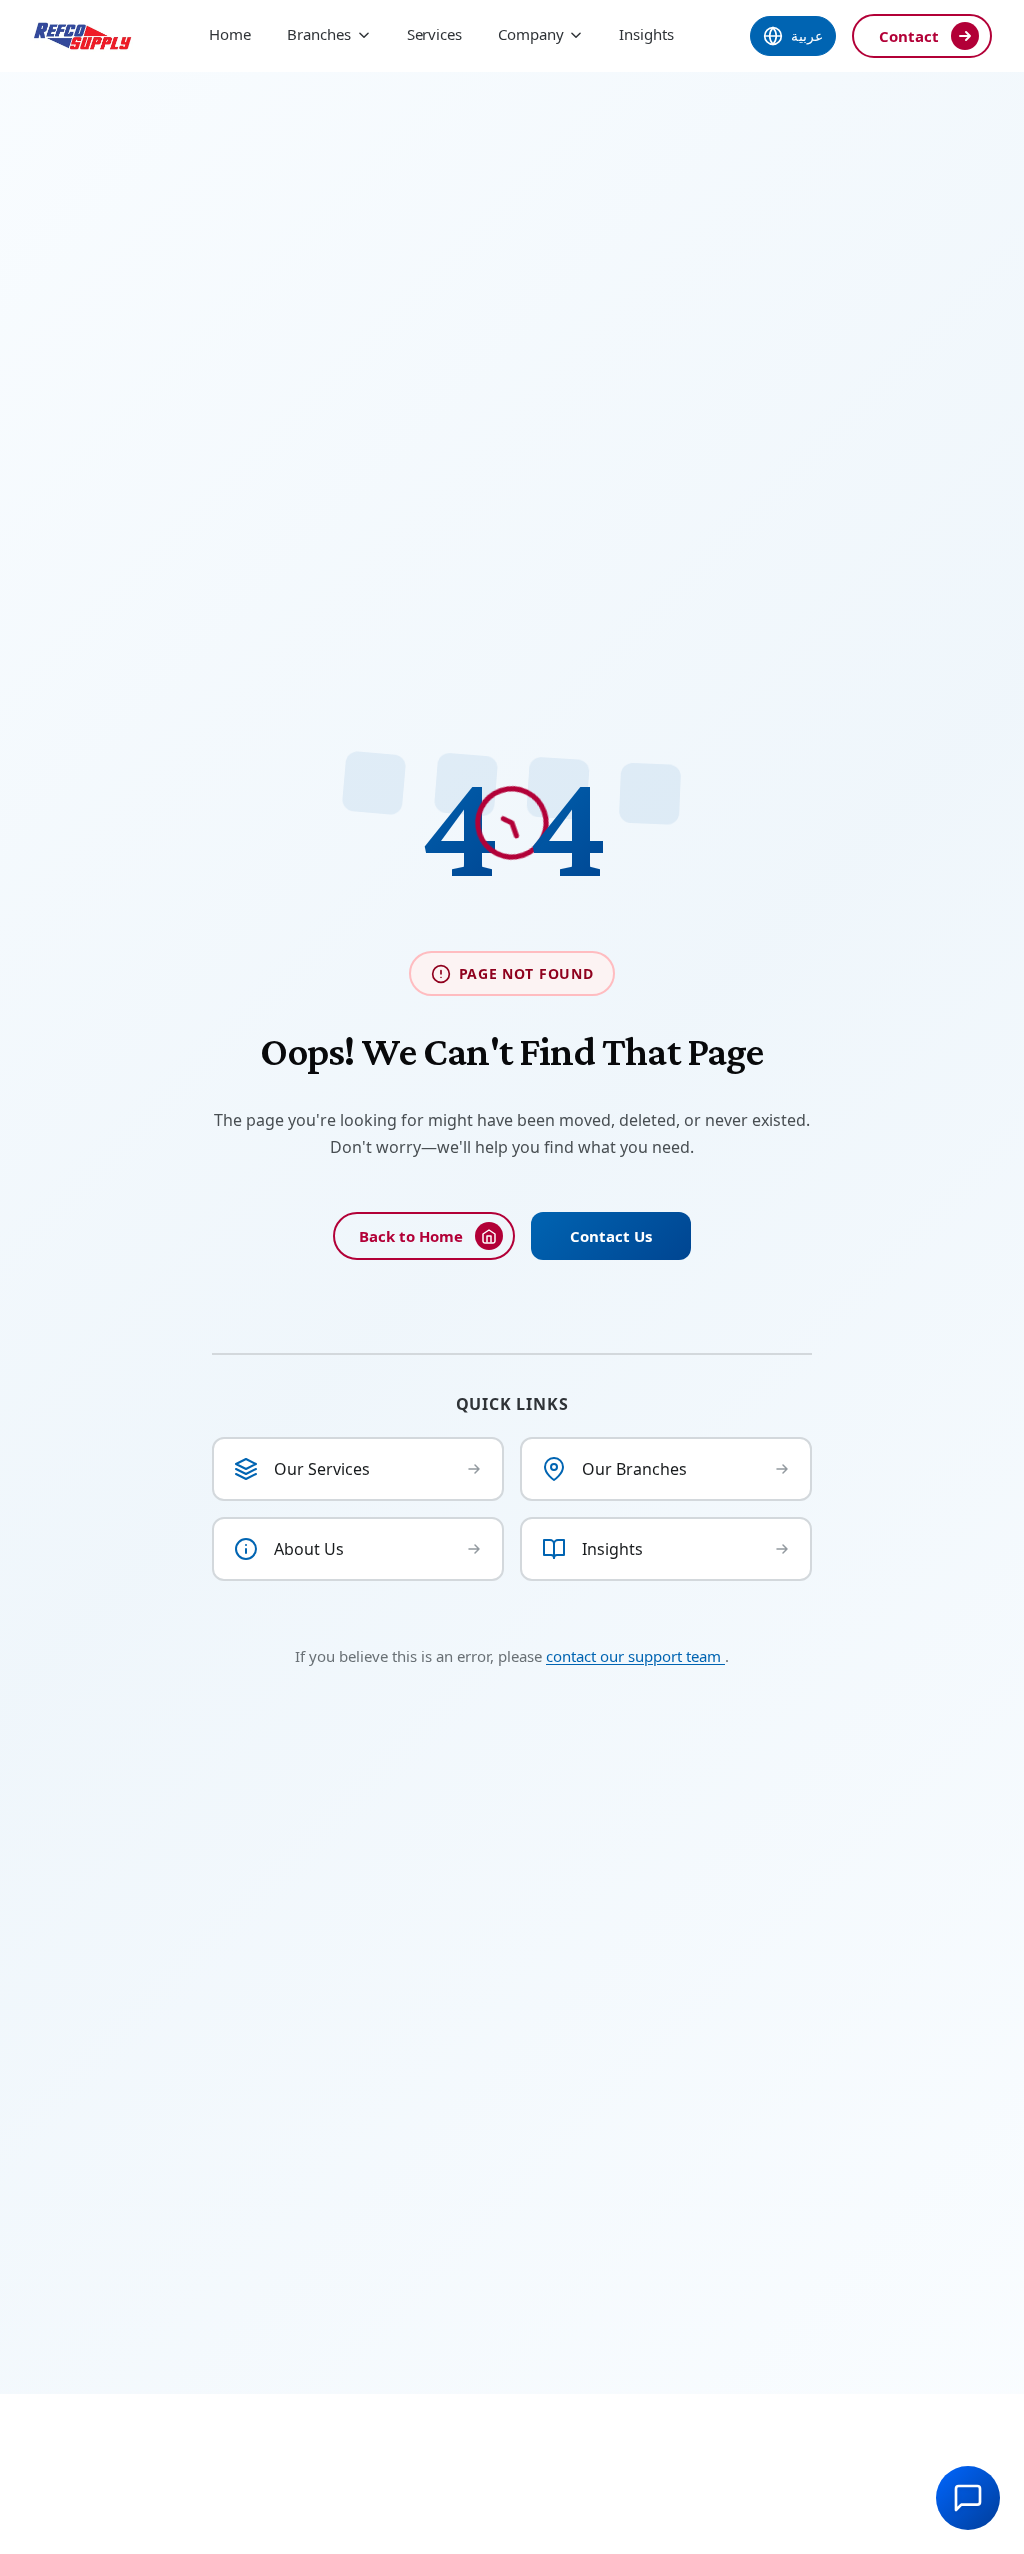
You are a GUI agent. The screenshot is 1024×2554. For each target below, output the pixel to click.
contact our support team (635, 1656)
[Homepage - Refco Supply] (82, 36)
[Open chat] (968, 2498)
